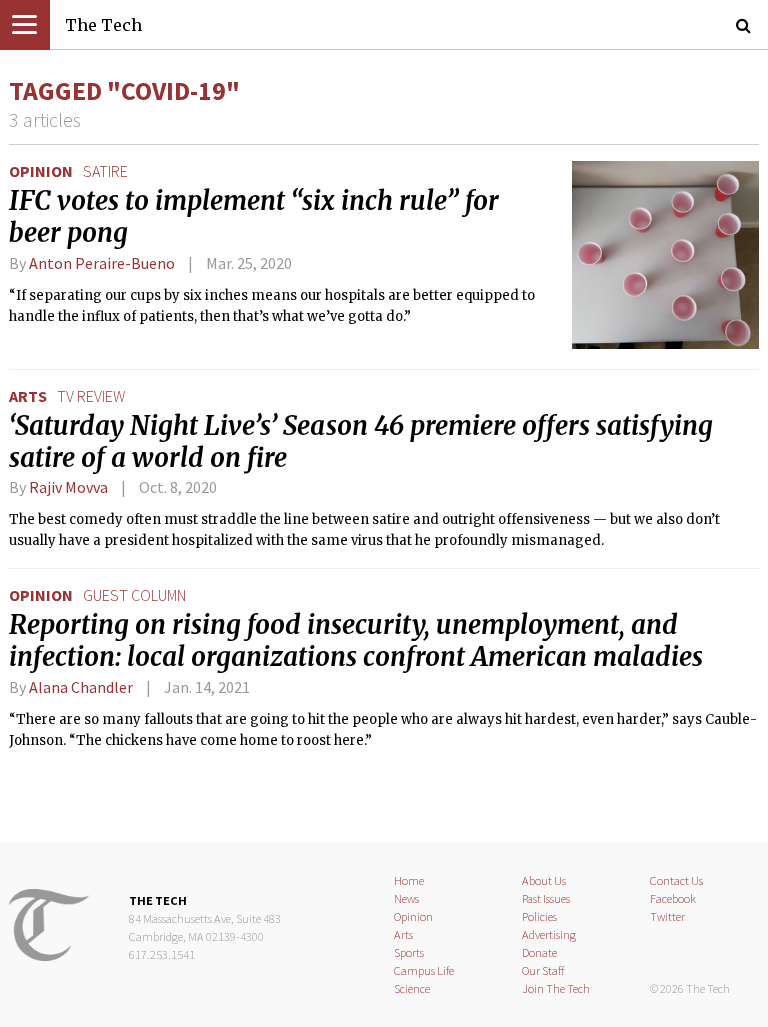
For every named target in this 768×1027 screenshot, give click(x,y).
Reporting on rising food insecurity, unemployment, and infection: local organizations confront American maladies (356, 641)
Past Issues (546, 898)
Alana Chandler (81, 687)
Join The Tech (556, 988)
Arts (28, 396)
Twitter (667, 916)
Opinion (41, 171)
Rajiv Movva (68, 487)
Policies (539, 916)
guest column (134, 595)
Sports (409, 952)
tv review (91, 396)
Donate (539, 952)
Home (409, 880)
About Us (544, 880)
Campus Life (424, 970)
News (406, 898)
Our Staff (543, 970)
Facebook (673, 898)
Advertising (549, 934)
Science (412, 988)
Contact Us (676, 880)
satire (105, 171)
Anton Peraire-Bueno (102, 263)
